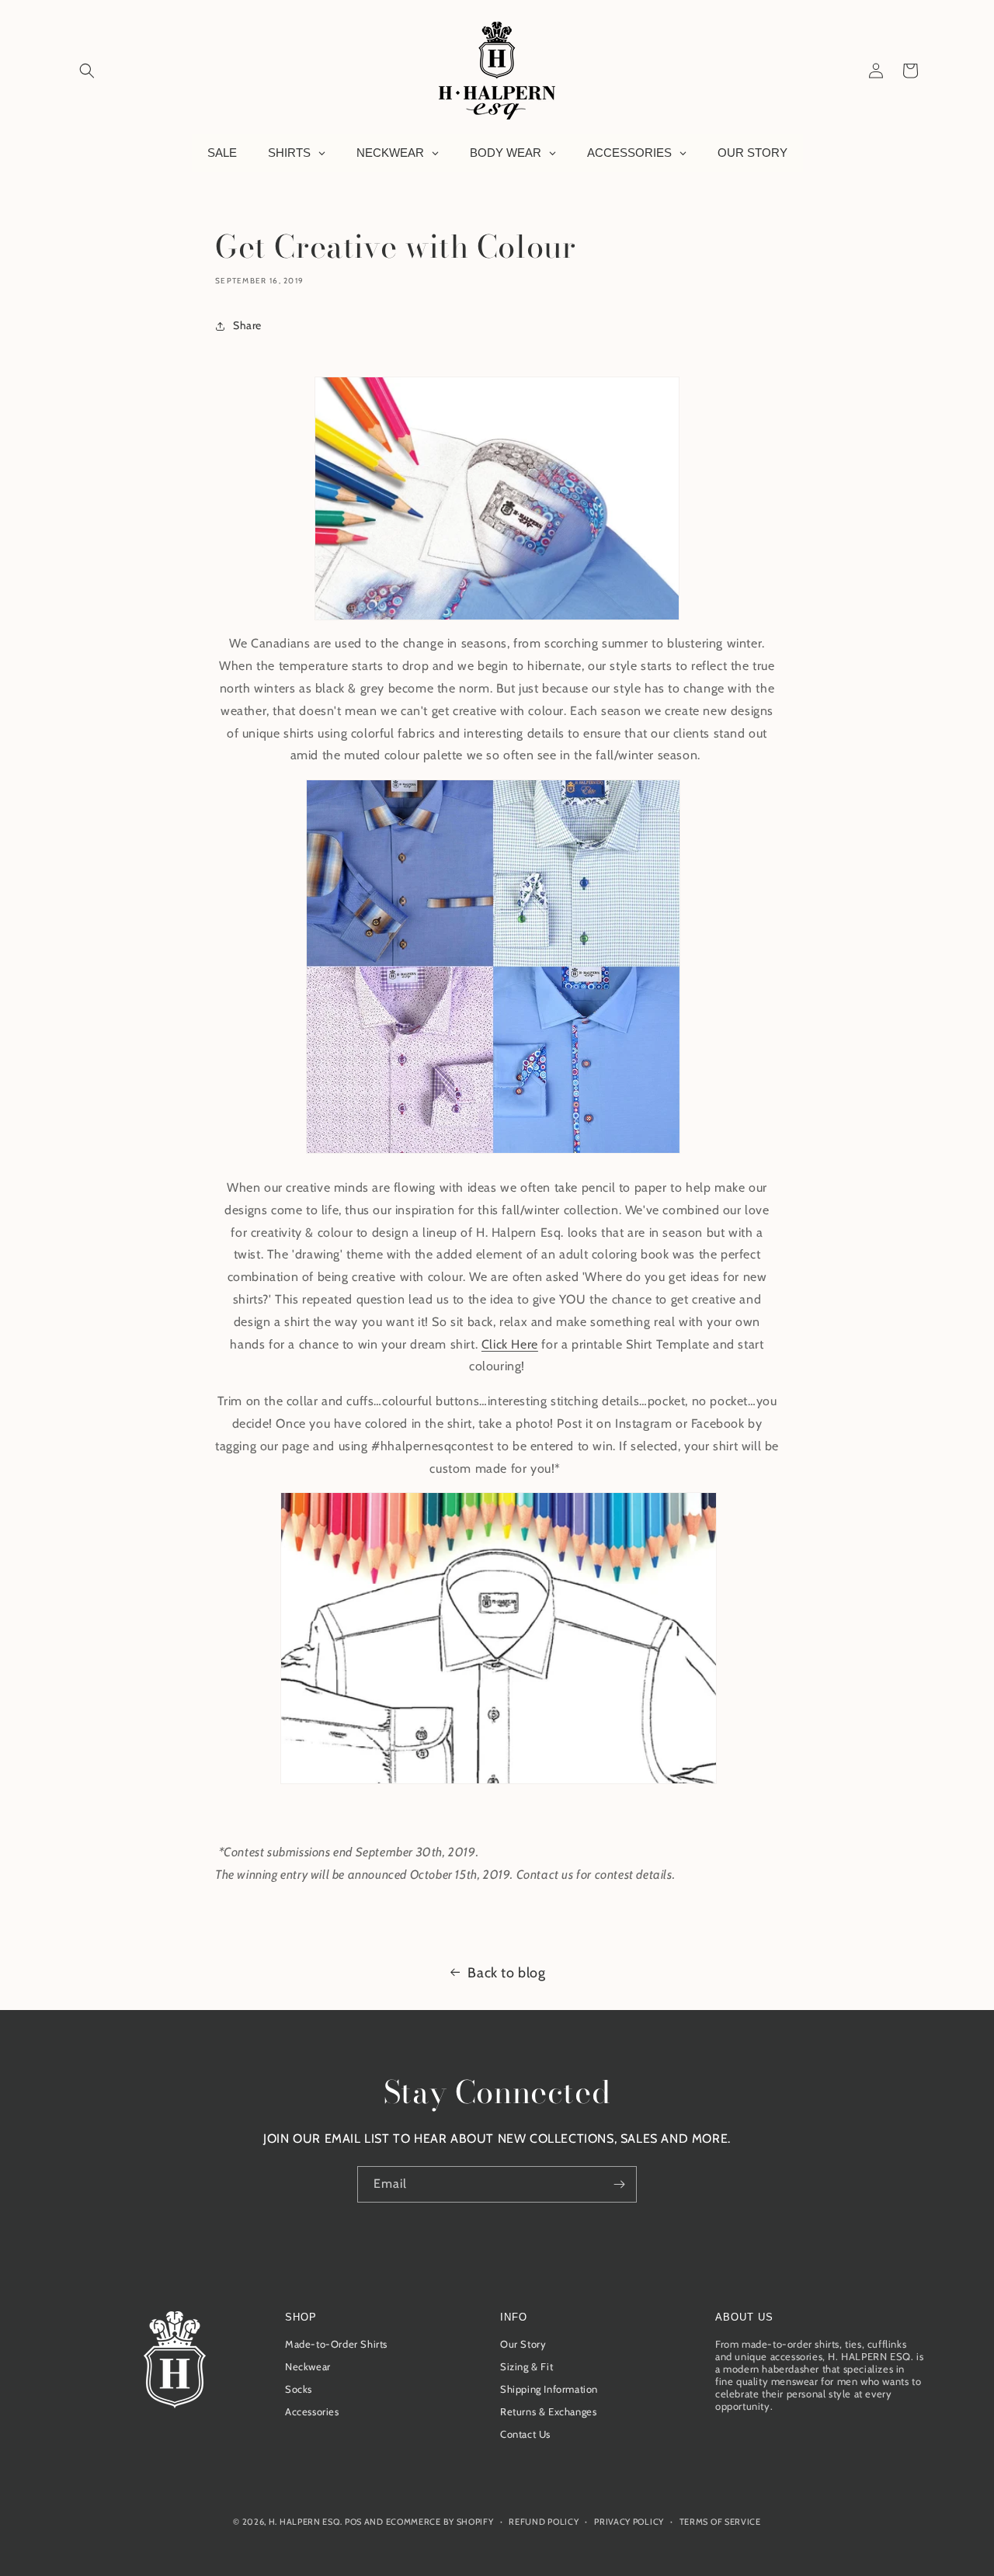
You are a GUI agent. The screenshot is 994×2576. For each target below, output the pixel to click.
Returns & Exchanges (548, 2411)
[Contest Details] (499, 1783)
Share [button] (247, 325)
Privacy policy (629, 2522)
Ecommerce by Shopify (440, 2522)
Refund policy (544, 2522)
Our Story (523, 2344)
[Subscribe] (619, 2184)
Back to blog (506, 1973)
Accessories (312, 2411)
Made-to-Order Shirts (336, 2344)
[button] (87, 71)
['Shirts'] (493, 1153)
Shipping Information (549, 2389)
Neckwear (308, 2366)
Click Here (510, 1344)
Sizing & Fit (527, 2366)
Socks (299, 2389)
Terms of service (720, 2522)
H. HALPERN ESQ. (306, 2522)
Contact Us (525, 2434)
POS (353, 2522)
